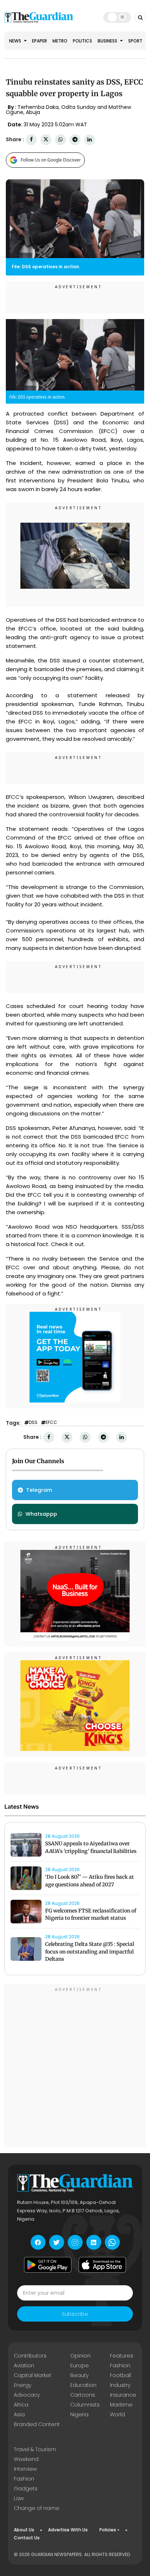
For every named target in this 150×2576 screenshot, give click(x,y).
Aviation (24, 2365)
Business (108, 41)
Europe (80, 2365)
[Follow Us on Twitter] (57, 2242)
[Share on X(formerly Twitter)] (46, 140)
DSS (33, 1422)
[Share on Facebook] (31, 140)
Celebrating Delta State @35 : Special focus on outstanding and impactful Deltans (90, 1952)
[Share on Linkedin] (90, 140)
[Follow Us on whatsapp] (112, 2242)
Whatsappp (41, 1514)
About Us (24, 2530)
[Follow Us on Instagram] (75, 2242)
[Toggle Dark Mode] (117, 17)
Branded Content (37, 2424)
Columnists (85, 2405)
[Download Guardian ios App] (102, 2265)
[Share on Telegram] (75, 140)
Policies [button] (108, 2530)
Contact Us (27, 2538)
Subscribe (75, 2314)
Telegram (39, 1490)
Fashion (120, 2365)
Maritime (121, 2405)
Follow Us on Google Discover (51, 160)
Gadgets (26, 2489)
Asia (19, 2414)
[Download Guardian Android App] (48, 2265)
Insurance (123, 2395)
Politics (82, 41)
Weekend (26, 2459)
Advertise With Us (68, 2530)
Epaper (40, 41)
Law (19, 2498)
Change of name (37, 2508)
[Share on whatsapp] (60, 140)
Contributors (30, 2356)
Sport (135, 41)
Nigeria (79, 2414)
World (117, 2414)
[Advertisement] (75, 2067)
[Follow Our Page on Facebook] (38, 2242)
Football (121, 2375)
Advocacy (27, 2395)
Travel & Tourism (35, 2449)
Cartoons (83, 2395)
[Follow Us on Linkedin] (94, 2242)
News (16, 41)
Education (83, 2385)
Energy (23, 2385)
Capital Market (33, 2375)
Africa (21, 2405)
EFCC (51, 1422)
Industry (120, 2385)
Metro (60, 41)
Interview (25, 2469)
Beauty (79, 2375)
